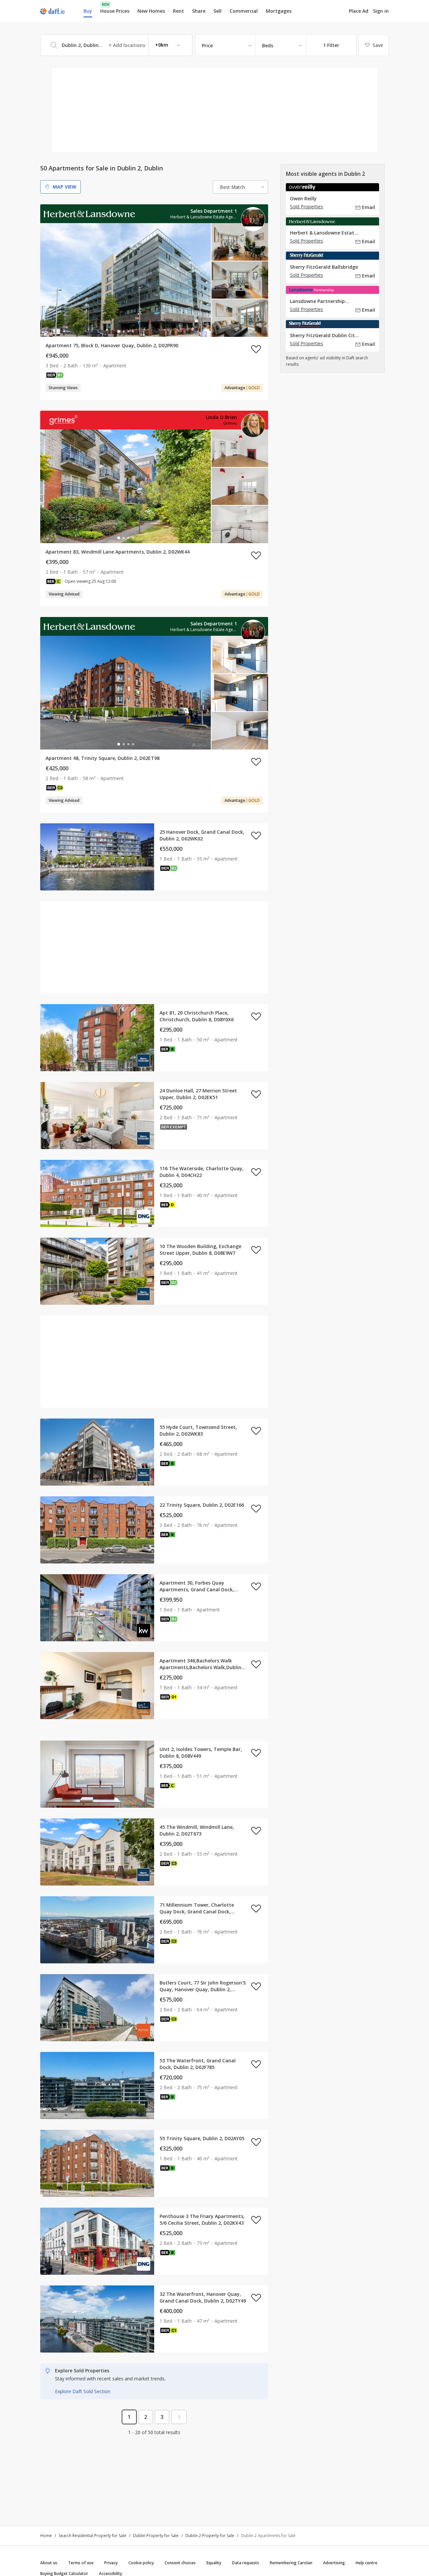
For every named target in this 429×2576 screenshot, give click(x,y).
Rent (178, 11)
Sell (218, 11)
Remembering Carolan (291, 2563)
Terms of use (81, 2563)
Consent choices (180, 2563)
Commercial (244, 11)
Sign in (381, 11)
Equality (214, 2563)
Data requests (246, 2563)
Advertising (334, 2563)
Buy (88, 11)
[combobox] (116, 45)
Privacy (111, 2563)
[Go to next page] (179, 2417)
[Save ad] (256, 349)
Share (199, 11)
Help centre (366, 2563)
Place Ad (359, 11)
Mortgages (279, 11)
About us (49, 2563)
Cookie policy (141, 2563)
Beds (268, 45)
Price (207, 45)
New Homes (151, 11)
